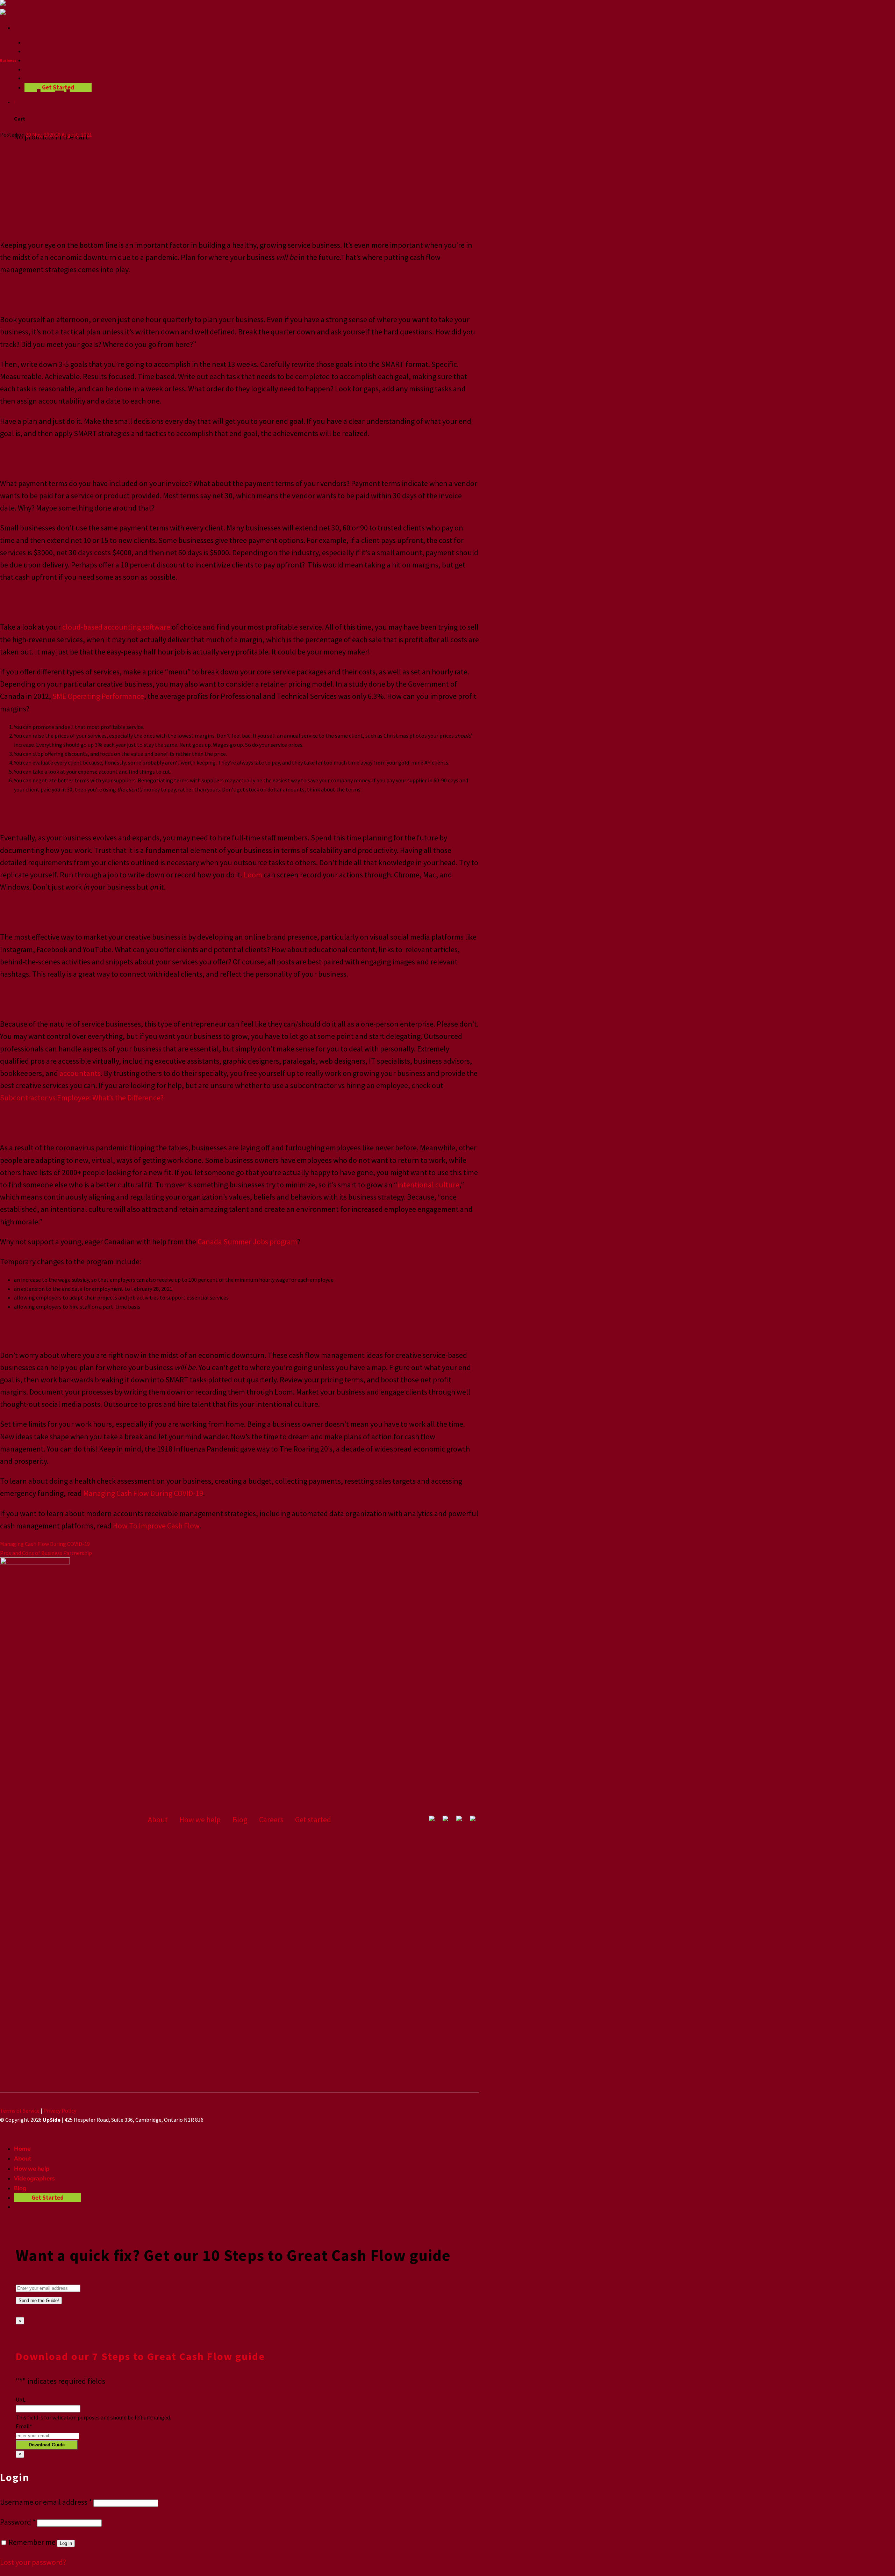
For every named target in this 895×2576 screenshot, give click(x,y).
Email (24, 2426)
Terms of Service (20, 2111)
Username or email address (46, 2502)
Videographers (45, 69)
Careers (271, 1819)
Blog (31, 78)
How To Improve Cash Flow (156, 1526)
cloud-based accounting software (116, 627)
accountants (80, 1073)
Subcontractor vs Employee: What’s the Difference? (82, 1098)
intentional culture (428, 1185)
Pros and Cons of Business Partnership (46, 1553)
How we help (42, 60)
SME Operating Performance (98, 696)
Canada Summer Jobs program (247, 1242)
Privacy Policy (60, 2111)
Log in (66, 2543)
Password (18, 2522)
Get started (313, 1819)
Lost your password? (33, 2562)
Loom (253, 875)
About (33, 51)
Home (33, 42)
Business (8, 60)
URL (21, 2400)
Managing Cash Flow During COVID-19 (143, 1493)
